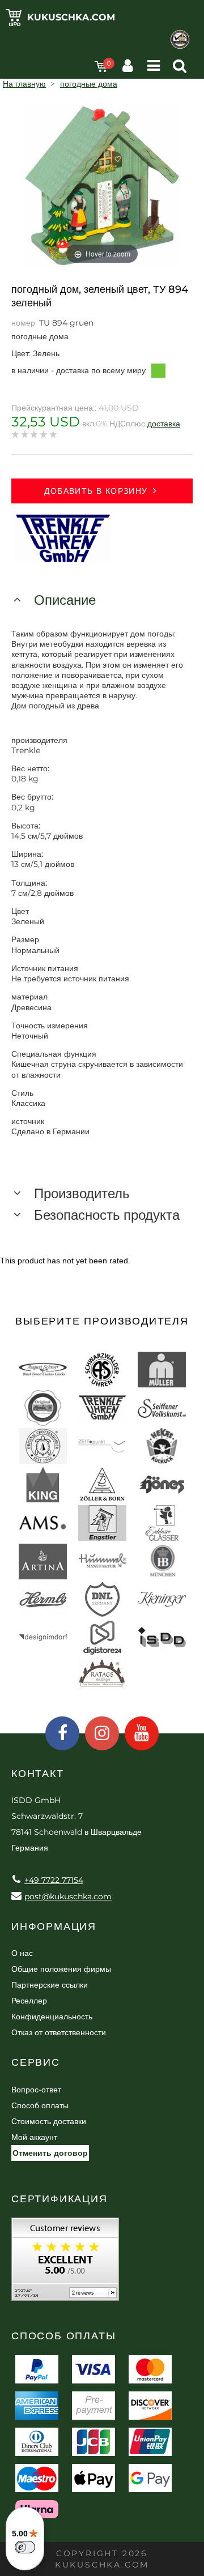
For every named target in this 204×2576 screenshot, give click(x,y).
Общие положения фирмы (61, 1969)
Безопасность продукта (107, 1215)
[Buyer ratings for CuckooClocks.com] (65, 2263)
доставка (164, 424)
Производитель (82, 1193)
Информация (54, 1926)
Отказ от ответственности (59, 2032)
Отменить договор (50, 2153)
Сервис (36, 2062)
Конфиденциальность (52, 2017)
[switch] (25, 2547)
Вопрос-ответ (36, 2090)
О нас (22, 1953)
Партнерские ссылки (50, 1985)
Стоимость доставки (49, 2121)
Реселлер (29, 2001)
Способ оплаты (40, 2105)
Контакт (38, 1774)
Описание (65, 600)
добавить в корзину (96, 491)
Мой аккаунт (34, 2137)
